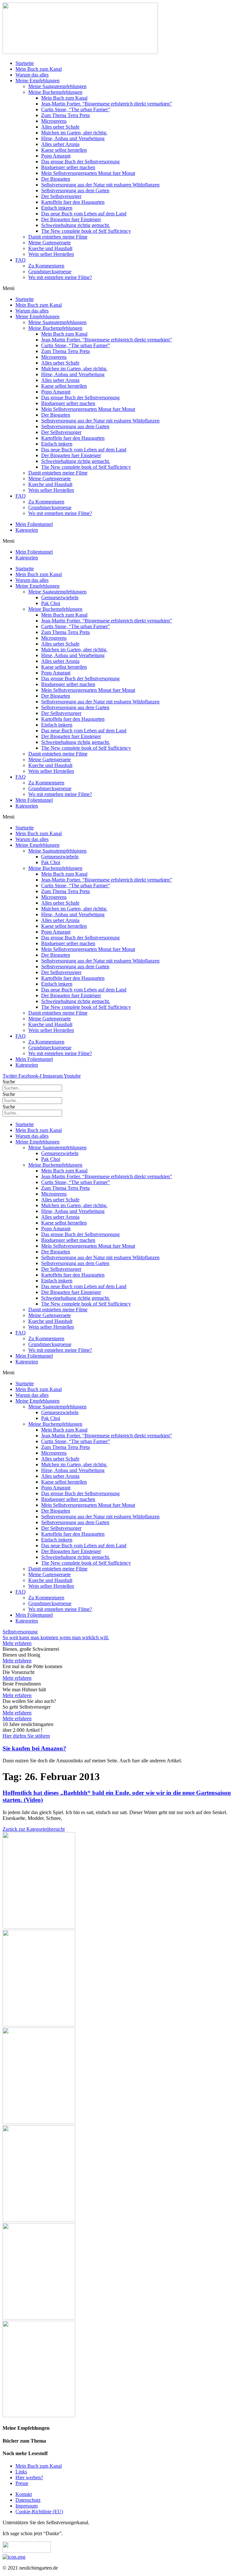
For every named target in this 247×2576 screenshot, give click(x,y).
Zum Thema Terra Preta (65, 115)
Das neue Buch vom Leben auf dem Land (84, 214)
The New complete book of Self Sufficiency (86, 231)
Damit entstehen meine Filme (58, 237)
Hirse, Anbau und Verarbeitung (73, 138)
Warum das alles (32, 75)
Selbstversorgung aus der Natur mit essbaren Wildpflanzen (100, 185)
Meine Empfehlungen (37, 81)
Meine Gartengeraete (50, 243)
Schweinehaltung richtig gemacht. (76, 225)
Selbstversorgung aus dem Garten (75, 190)
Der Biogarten (56, 179)
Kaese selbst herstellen (64, 150)
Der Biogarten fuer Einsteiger (71, 219)
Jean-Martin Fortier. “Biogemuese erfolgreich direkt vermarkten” (107, 104)
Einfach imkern (57, 208)
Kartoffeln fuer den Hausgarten (73, 202)
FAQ (21, 260)
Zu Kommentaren (46, 266)
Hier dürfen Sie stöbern (26, 1736)
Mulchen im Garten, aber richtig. (74, 133)
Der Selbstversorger (61, 196)
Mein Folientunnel (34, 524)
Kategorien (27, 530)
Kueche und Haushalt (50, 248)
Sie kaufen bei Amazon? (34, 1748)
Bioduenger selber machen (68, 167)
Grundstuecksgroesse (50, 271)
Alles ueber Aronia (60, 144)
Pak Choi (51, 603)
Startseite (25, 63)
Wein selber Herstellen (51, 254)
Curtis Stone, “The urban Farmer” (76, 109)
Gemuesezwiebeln (60, 597)
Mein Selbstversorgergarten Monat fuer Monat (88, 173)
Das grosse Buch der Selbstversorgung (80, 162)
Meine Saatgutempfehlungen (57, 86)
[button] (123, 288)
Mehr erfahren (17, 1661)
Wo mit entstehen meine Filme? (60, 277)
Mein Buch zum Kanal (39, 69)
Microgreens (54, 121)
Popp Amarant (56, 156)
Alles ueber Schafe (60, 127)
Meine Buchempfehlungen (55, 92)
